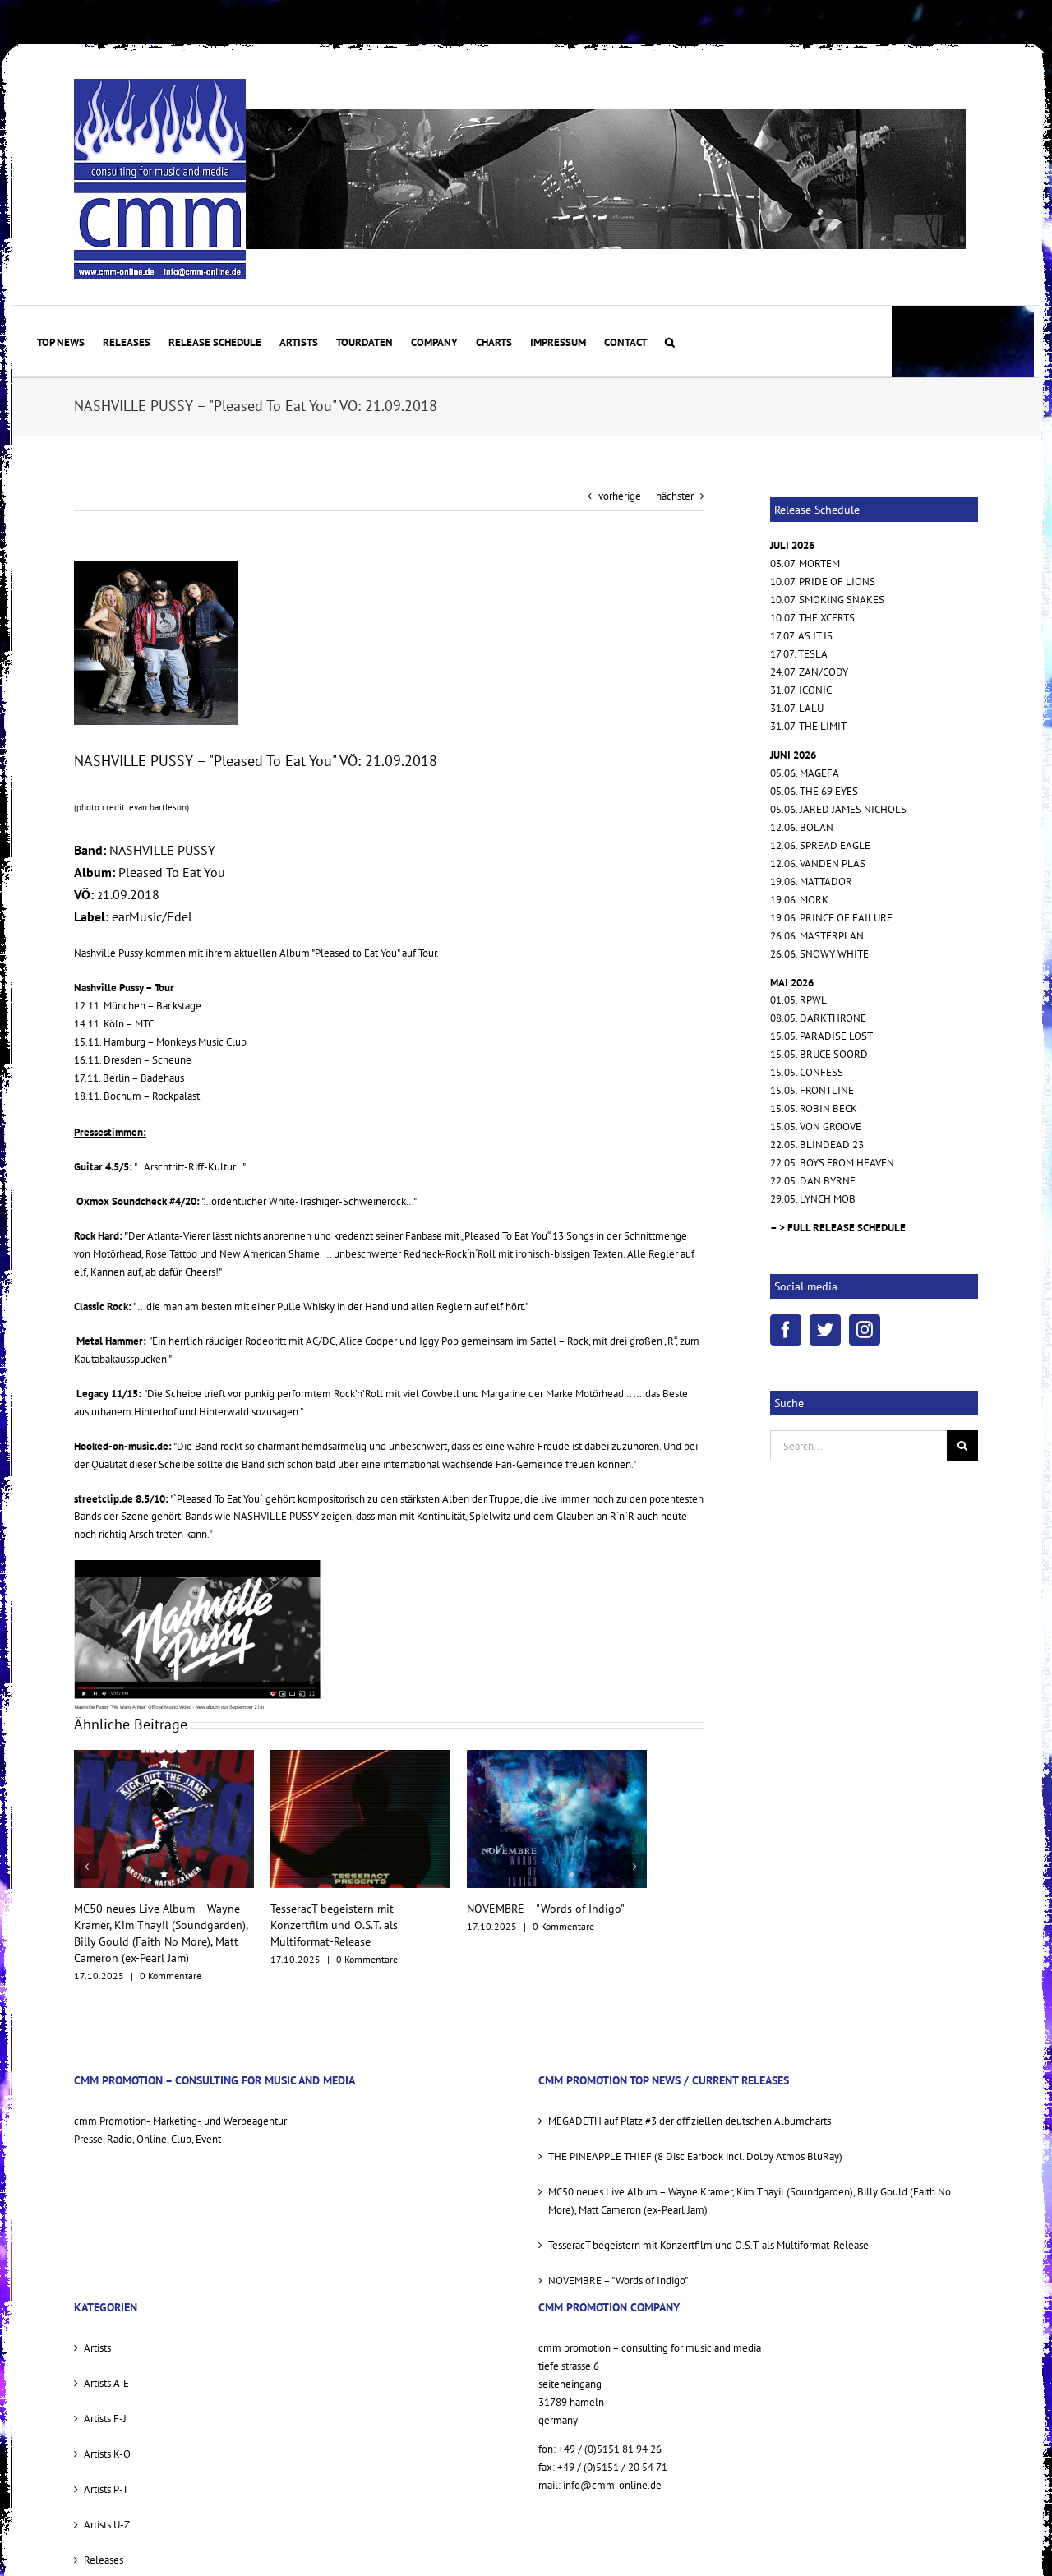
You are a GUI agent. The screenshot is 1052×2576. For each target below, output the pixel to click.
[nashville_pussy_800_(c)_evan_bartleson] (156, 643)
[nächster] (634, 1858)
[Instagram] (865, 1330)
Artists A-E (106, 2367)
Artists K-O (107, 2438)
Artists (97, 2331)
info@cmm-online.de (612, 2469)
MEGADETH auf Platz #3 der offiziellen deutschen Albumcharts (690, 2105)
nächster (675, 496)
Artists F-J (105, 2402)
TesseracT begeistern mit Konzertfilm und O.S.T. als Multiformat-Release (138, 1925)
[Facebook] (786, 1330)
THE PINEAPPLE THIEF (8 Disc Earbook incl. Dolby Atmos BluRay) (695, 2140)
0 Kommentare (171, 1959)
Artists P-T (106, 2473)
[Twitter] (825, 1330)
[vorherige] (86, 1858)
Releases (104, 2544)
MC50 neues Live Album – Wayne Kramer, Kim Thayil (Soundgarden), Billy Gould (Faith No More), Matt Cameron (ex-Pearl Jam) (750, 2184)
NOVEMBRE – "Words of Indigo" (349, 1909)
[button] (670, 341)
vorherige (620, 496)
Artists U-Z (107, 2508)
